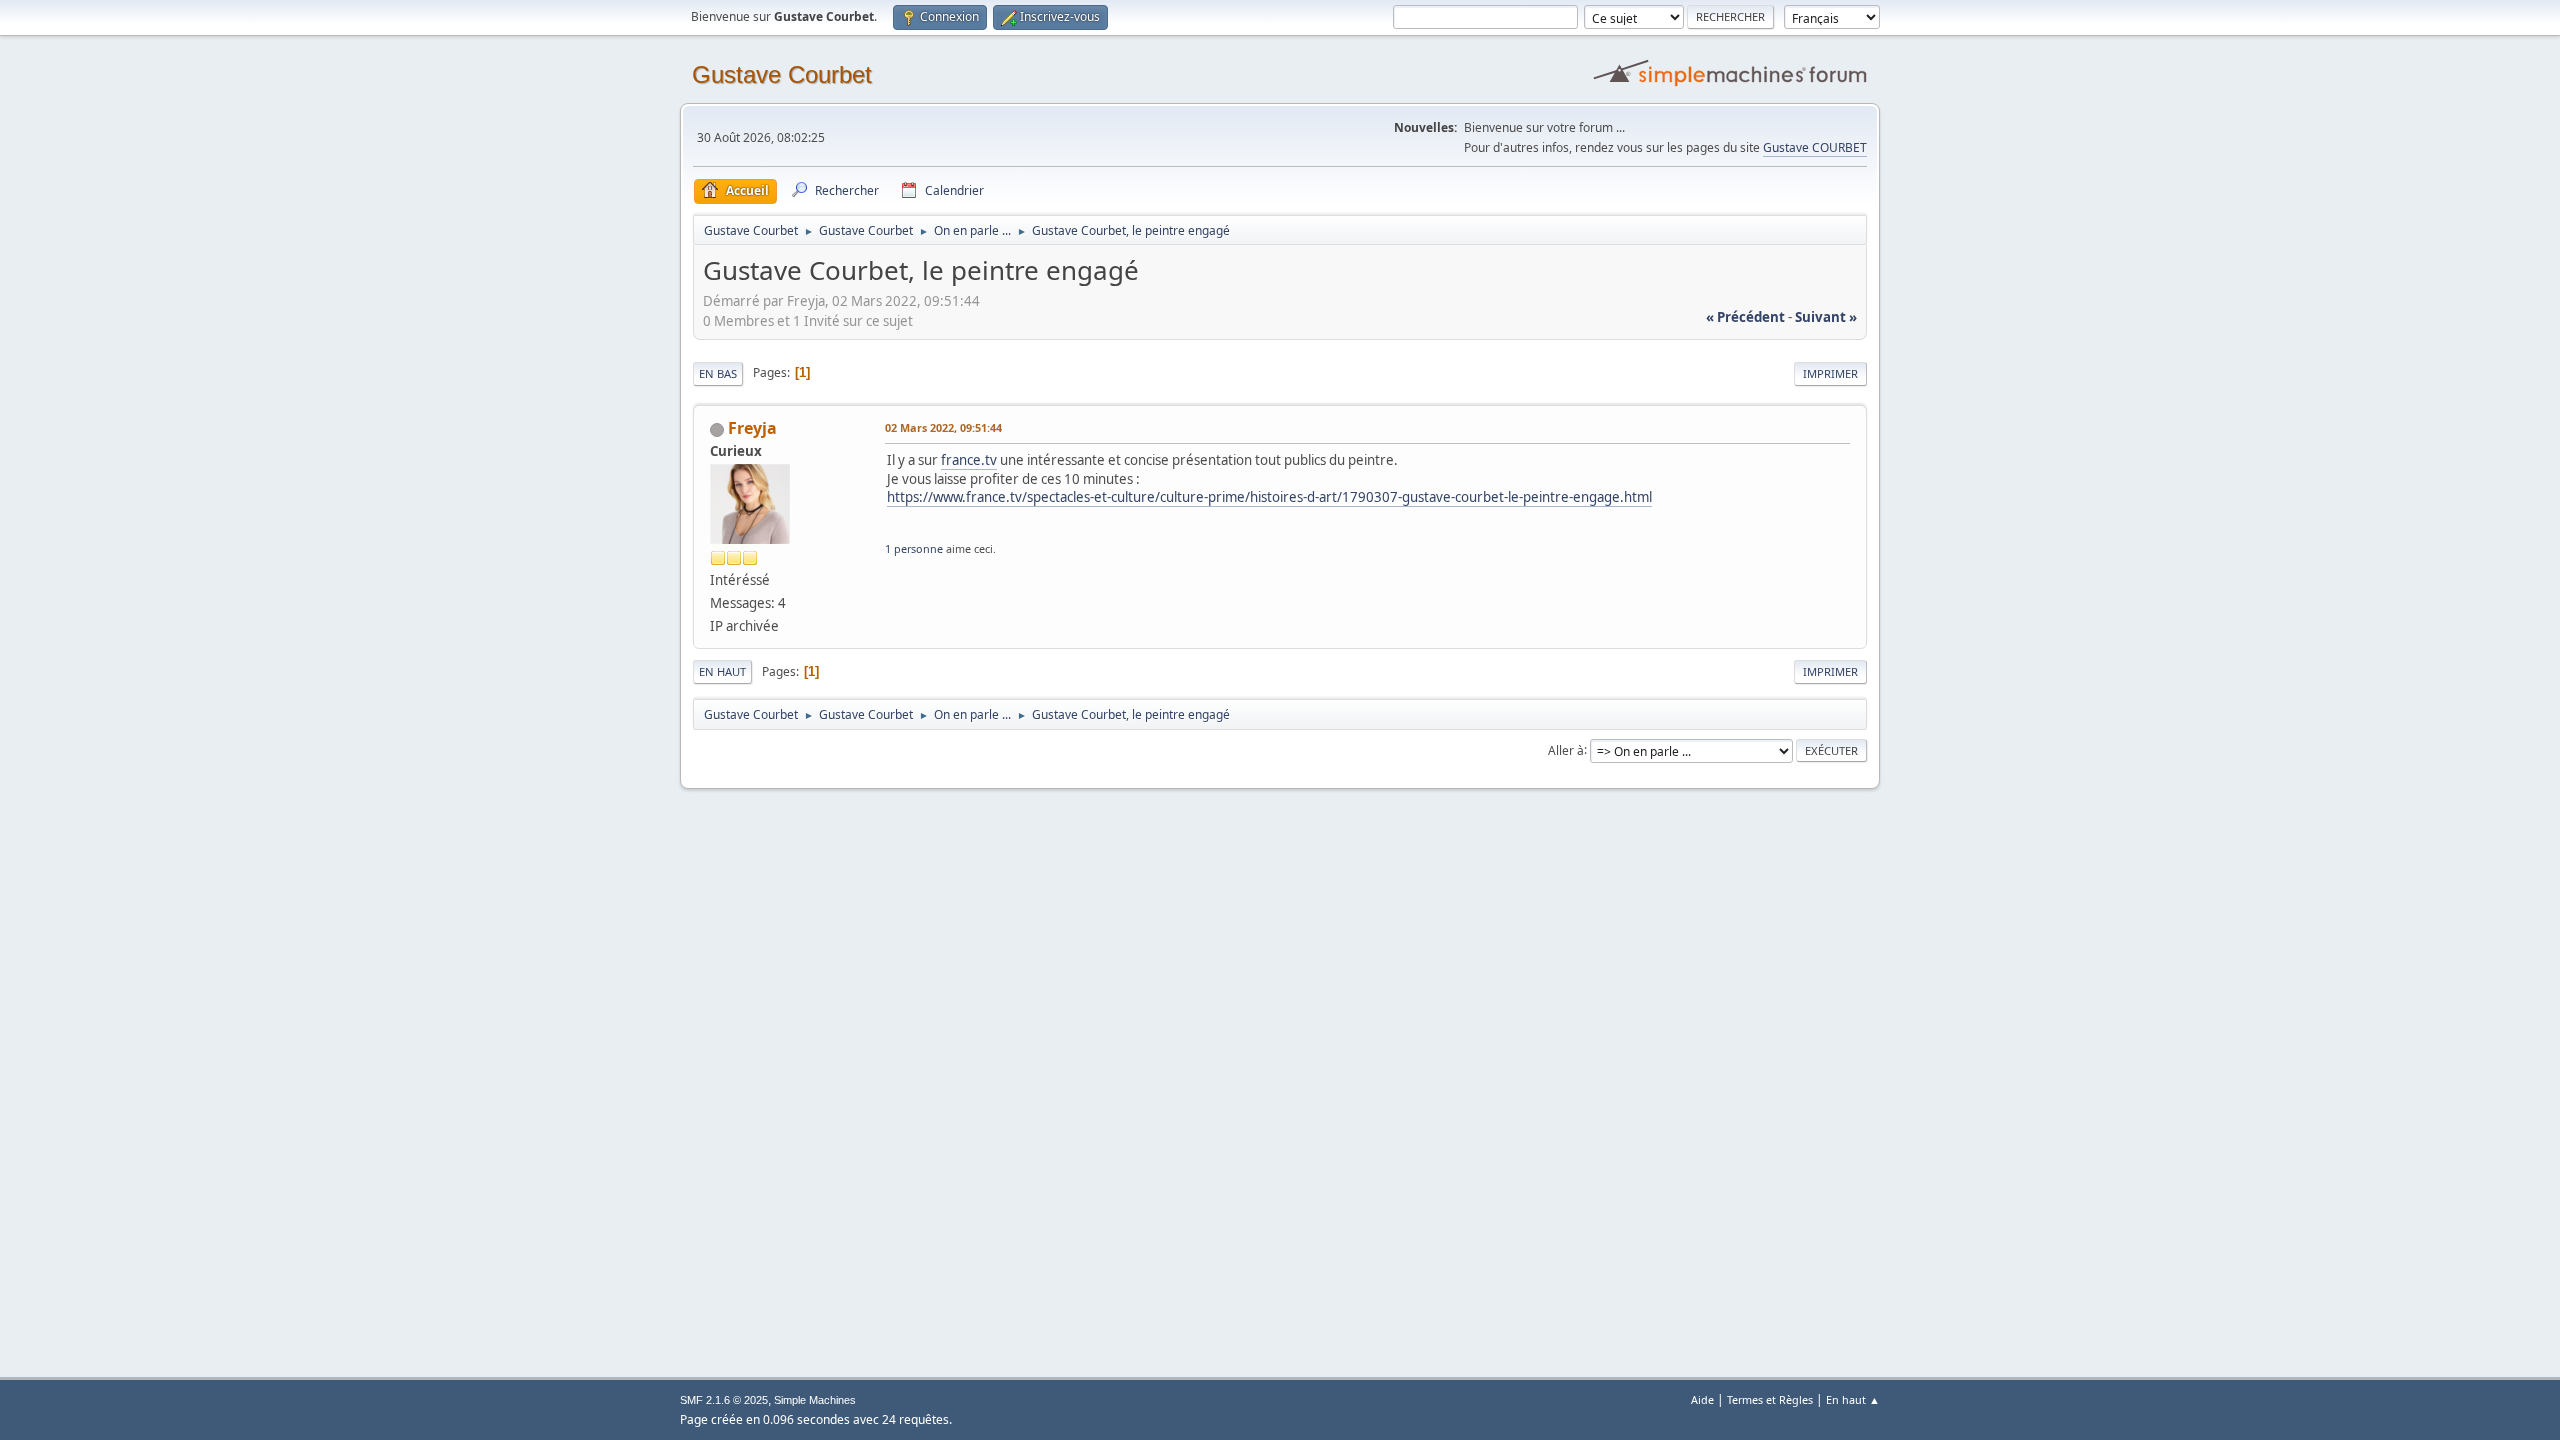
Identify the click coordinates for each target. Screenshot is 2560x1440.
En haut (722, 671)
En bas (718, 373)
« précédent (1745, 317)
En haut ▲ (1853, 1399)
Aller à (1566, 749)
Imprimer (1830, 373)
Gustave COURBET (1815, 147)
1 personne (914, 548)
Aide (1702, 1399)
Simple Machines (815, 1400)
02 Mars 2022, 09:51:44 (943, 427)
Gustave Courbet (782, 74)
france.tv (969, 460)
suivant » (1826, 317)
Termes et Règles (1770, 1399)
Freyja (752, 428)
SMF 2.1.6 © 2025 (724, 1400)
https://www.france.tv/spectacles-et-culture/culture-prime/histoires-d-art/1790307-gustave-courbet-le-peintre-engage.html (1269, 497)
